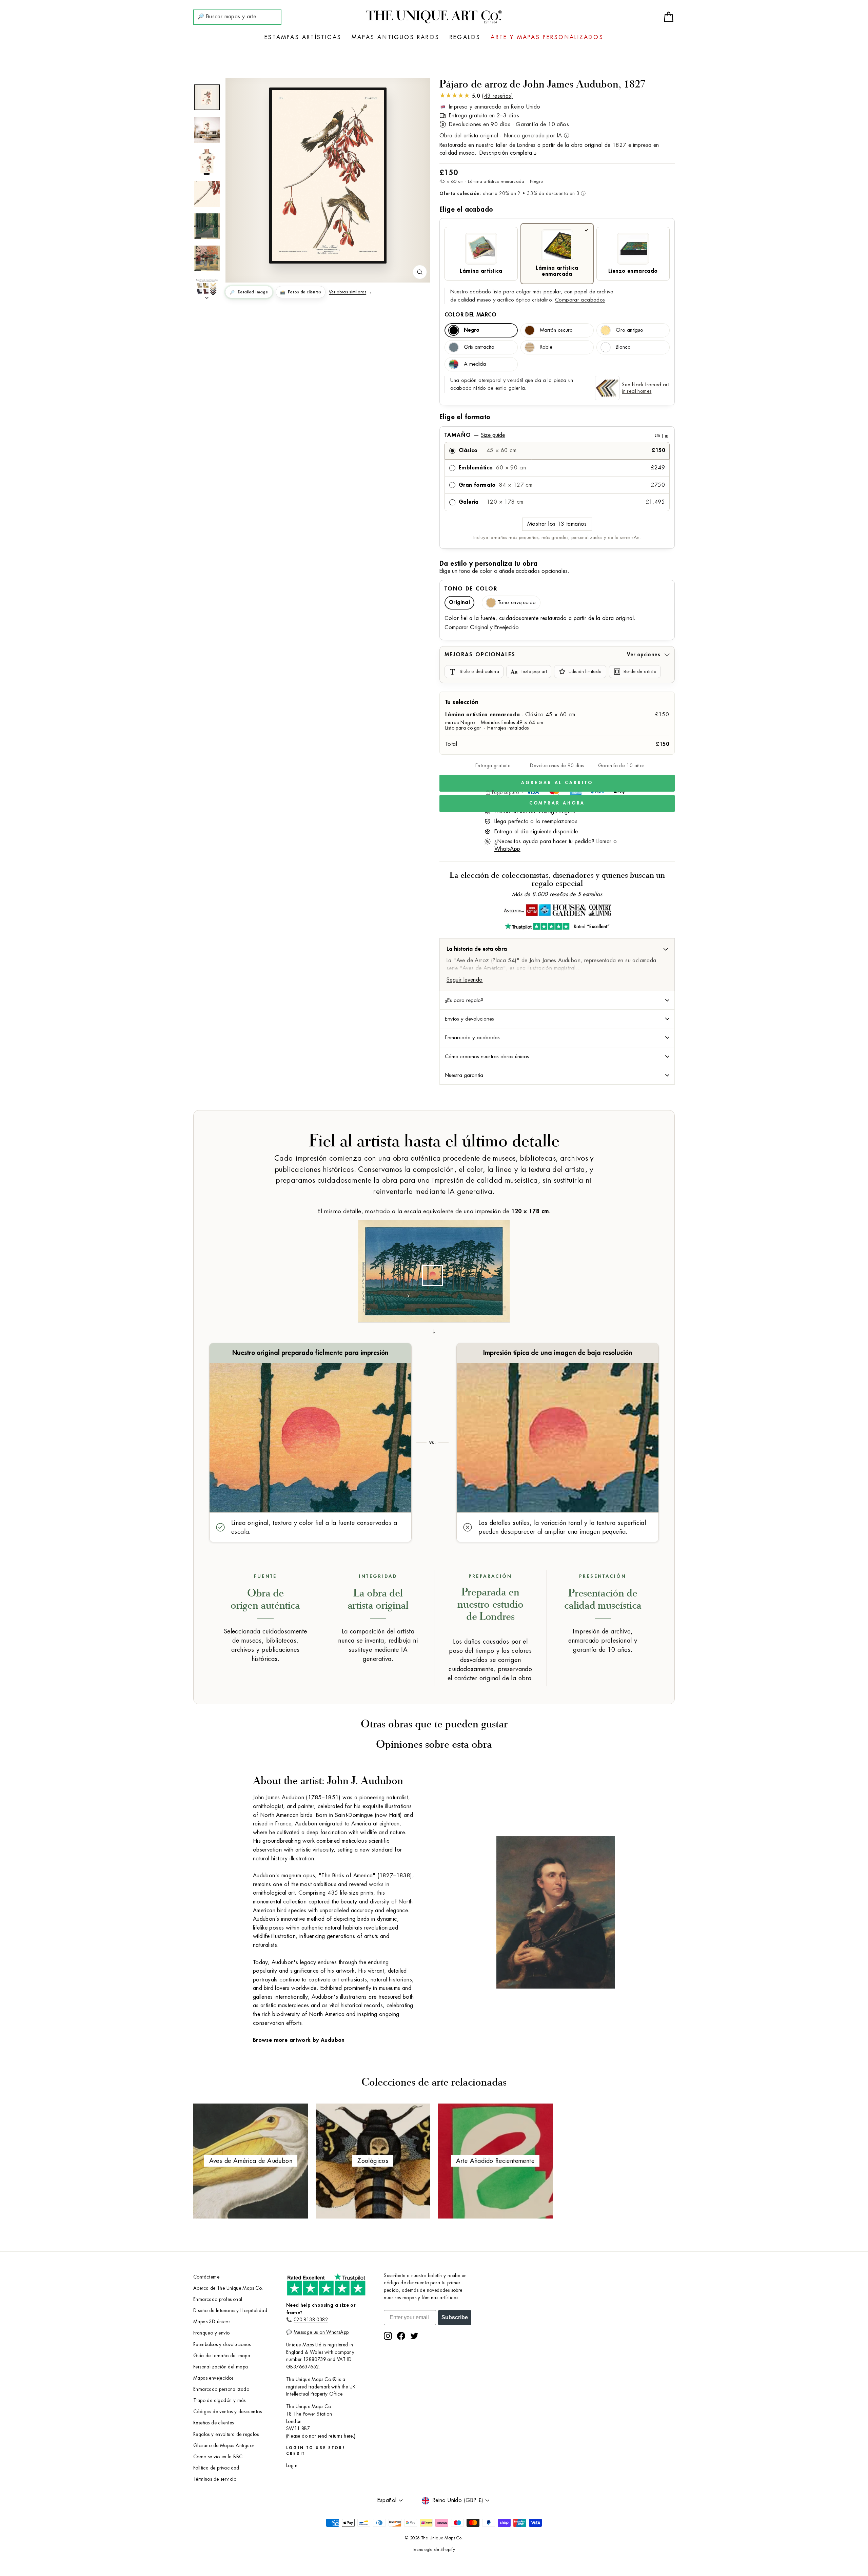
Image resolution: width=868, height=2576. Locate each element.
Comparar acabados (580, 300)
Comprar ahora (557, 803)
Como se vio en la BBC (218, 2457)
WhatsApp (507, 849)
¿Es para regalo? (464, 1000)
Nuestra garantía (464, 1075)
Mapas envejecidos (213, 2378)
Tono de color (471, 589)
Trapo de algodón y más (220, 2400)
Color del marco (470, 315)
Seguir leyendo (465, 980)
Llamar (604, 841)
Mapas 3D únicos (212, 2322)
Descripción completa (506, 153)
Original (459, 603)
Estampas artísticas (303, 37)
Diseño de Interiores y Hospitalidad (230, 2311)
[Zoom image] (420, 272)
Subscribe (455, 2317)
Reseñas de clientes (214, 2423)
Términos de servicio (215, 2479)
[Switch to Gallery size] (328, 176)
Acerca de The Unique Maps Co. (228, 2288)
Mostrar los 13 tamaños (557, 524)
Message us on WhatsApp (321, 2332)
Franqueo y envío (211, 2333)
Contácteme (206, 2277)
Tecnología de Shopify (434, 2550)
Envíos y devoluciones (469, 1019)
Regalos (465, 37)
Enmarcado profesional (218, 2299)
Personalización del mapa (221, 2367)
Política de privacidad (216, 2468)
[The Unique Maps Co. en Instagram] (388, 2336)
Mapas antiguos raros (396, 37)
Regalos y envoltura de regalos (226, 2434)
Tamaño (556, 435)
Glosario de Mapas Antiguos (224, 2446)
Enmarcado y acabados (472, 1038)
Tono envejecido (517, 603)
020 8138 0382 (311, 2320)
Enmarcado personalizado (221, 2389)
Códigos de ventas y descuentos (228, 2412)
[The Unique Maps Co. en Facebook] (401, 2336)
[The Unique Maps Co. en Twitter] (414, 2336)
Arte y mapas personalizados (547, 37)
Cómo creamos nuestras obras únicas (487, 1057)
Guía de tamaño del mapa (222, 2356)
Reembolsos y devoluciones (222, 2345)
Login (292, 2466)
